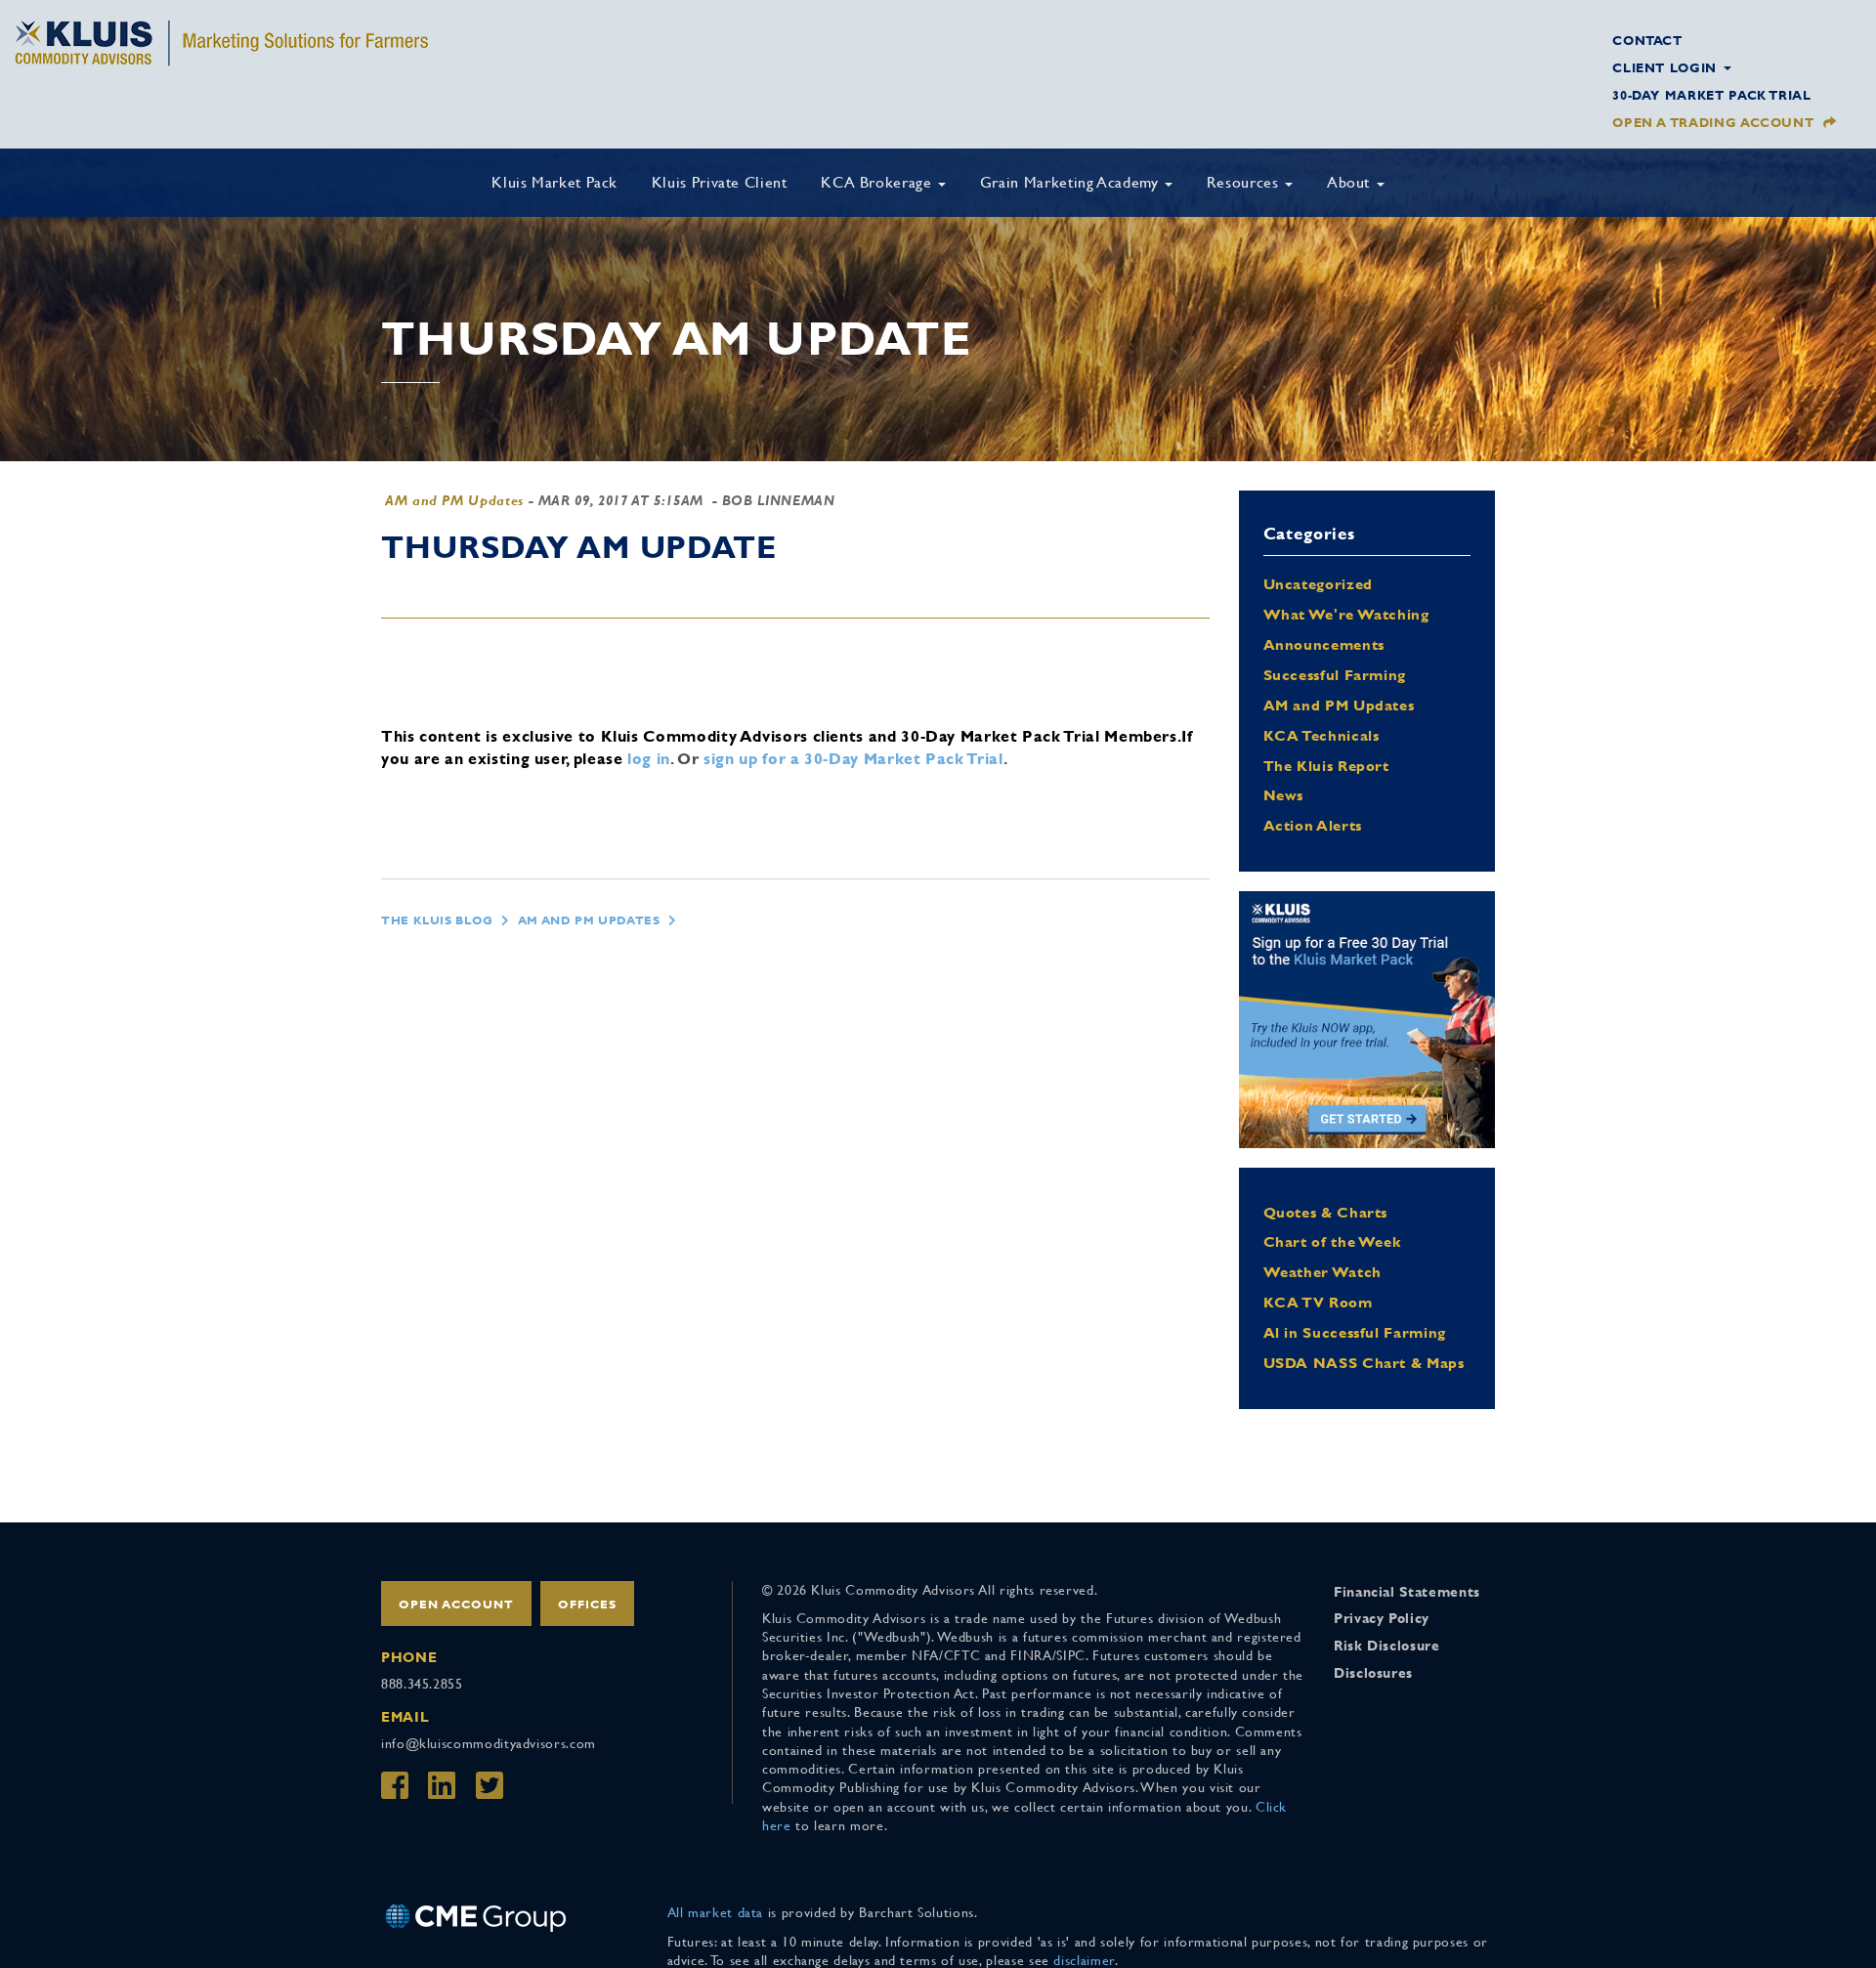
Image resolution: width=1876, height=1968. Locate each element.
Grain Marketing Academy (1071, 182)
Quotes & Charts (1326, 1212)
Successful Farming (1335, 675)
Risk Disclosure (1387, 1646)
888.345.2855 (422, 1684)
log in (649, 759)
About (1351, 182)
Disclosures (1373, 1673)
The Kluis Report (1326, 766)
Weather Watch (1322, 1272)
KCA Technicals (1322, 735)
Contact (1647, 41)
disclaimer (1084, 1960)
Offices (587, 1604)
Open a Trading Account (1713, 123)
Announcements (1324, 644)
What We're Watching (1346, 614)
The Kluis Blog (437, 920)
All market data (716, 1912)
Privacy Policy (1382, 1618)
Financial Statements (1407, 1592)
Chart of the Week (1332, 1241)
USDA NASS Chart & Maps (1364, 1363)
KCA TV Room (1318, 1302)
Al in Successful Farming (1355, 1332)
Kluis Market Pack (554, 182)
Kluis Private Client (720, 182)
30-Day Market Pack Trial (1711, 95)
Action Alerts (1313, 825)
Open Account (456, 1604)
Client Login (1666, 68)
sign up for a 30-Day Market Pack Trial (853, 759)
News (1284, 795)
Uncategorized (1318, 584)
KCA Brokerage (878, 182)
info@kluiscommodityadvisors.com (489, 1743)
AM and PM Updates (454, 500)
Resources (1245, 182)
